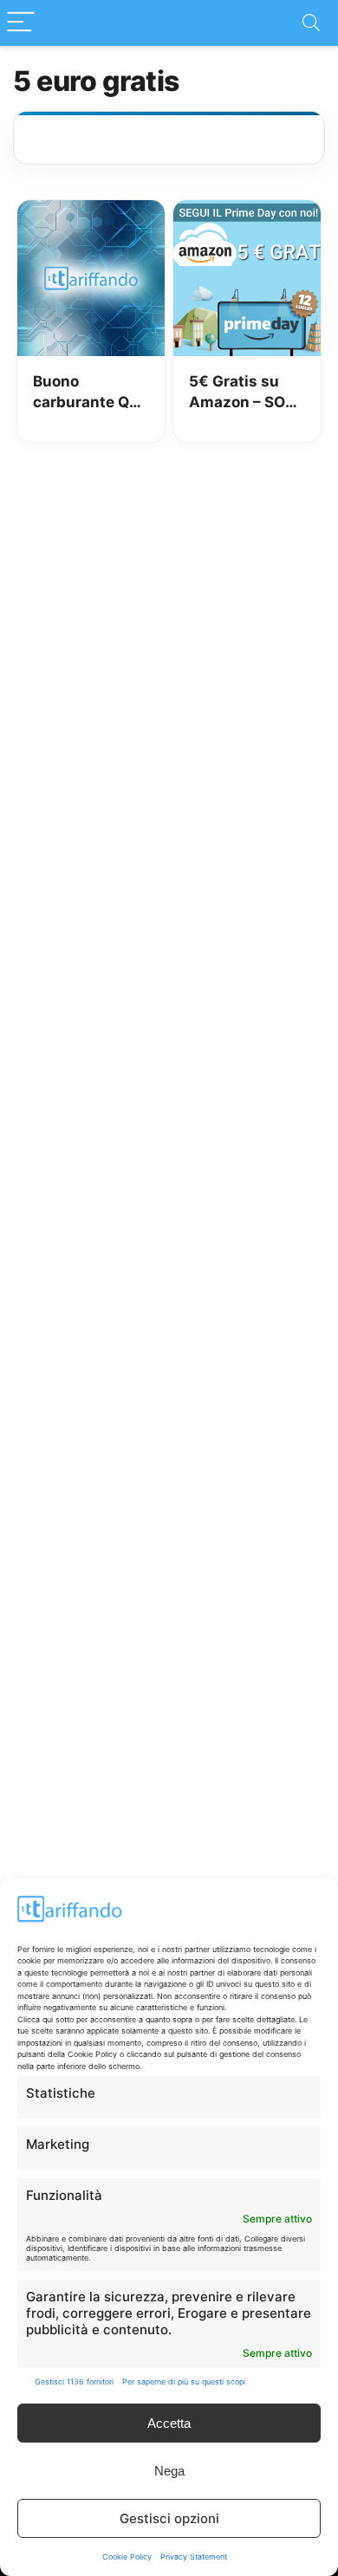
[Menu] (21, 23)
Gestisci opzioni (169, 2518)
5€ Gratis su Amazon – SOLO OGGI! (247, 393)
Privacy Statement (194, 2557)
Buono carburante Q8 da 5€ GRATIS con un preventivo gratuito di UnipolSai (86, 393)
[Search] (311, 23)
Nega (169, 2471)
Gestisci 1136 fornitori (74, 2381)
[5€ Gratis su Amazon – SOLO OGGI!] (247, 212)
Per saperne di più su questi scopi (184, 2381)
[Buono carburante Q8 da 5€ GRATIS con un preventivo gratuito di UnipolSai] (91, 212)
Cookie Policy (127, 2557)
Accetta (169, 2423)
